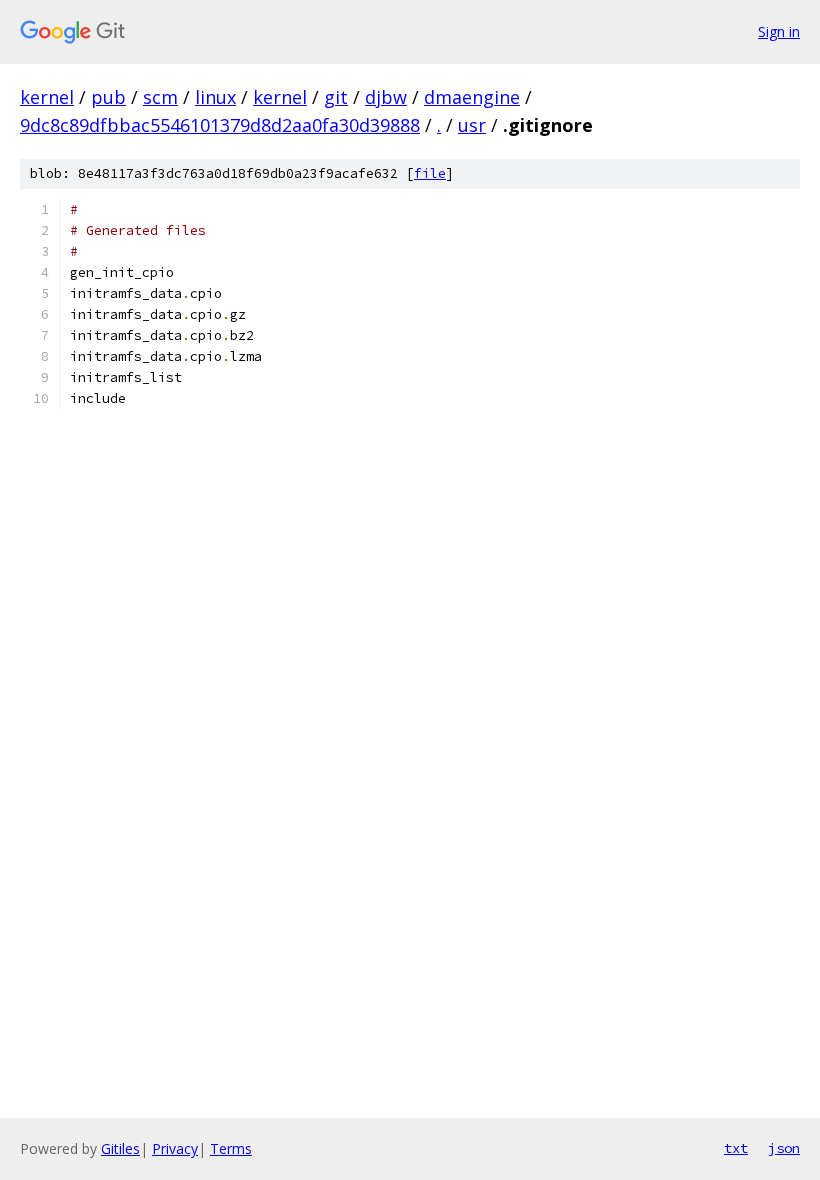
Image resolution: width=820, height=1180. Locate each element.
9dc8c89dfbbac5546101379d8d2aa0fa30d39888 (220, 125)
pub (108, 97)
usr (472, 125)
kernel (47, 97)
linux (215, 97)
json (784, 1148)
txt (736, 1148)
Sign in (779, 31)
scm (160, 97)
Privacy (175, 1148)
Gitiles (120, 1148)
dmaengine (472, 97)
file (430, 173)
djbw (386, 97)
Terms (231, 1148)
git (336, 97)
